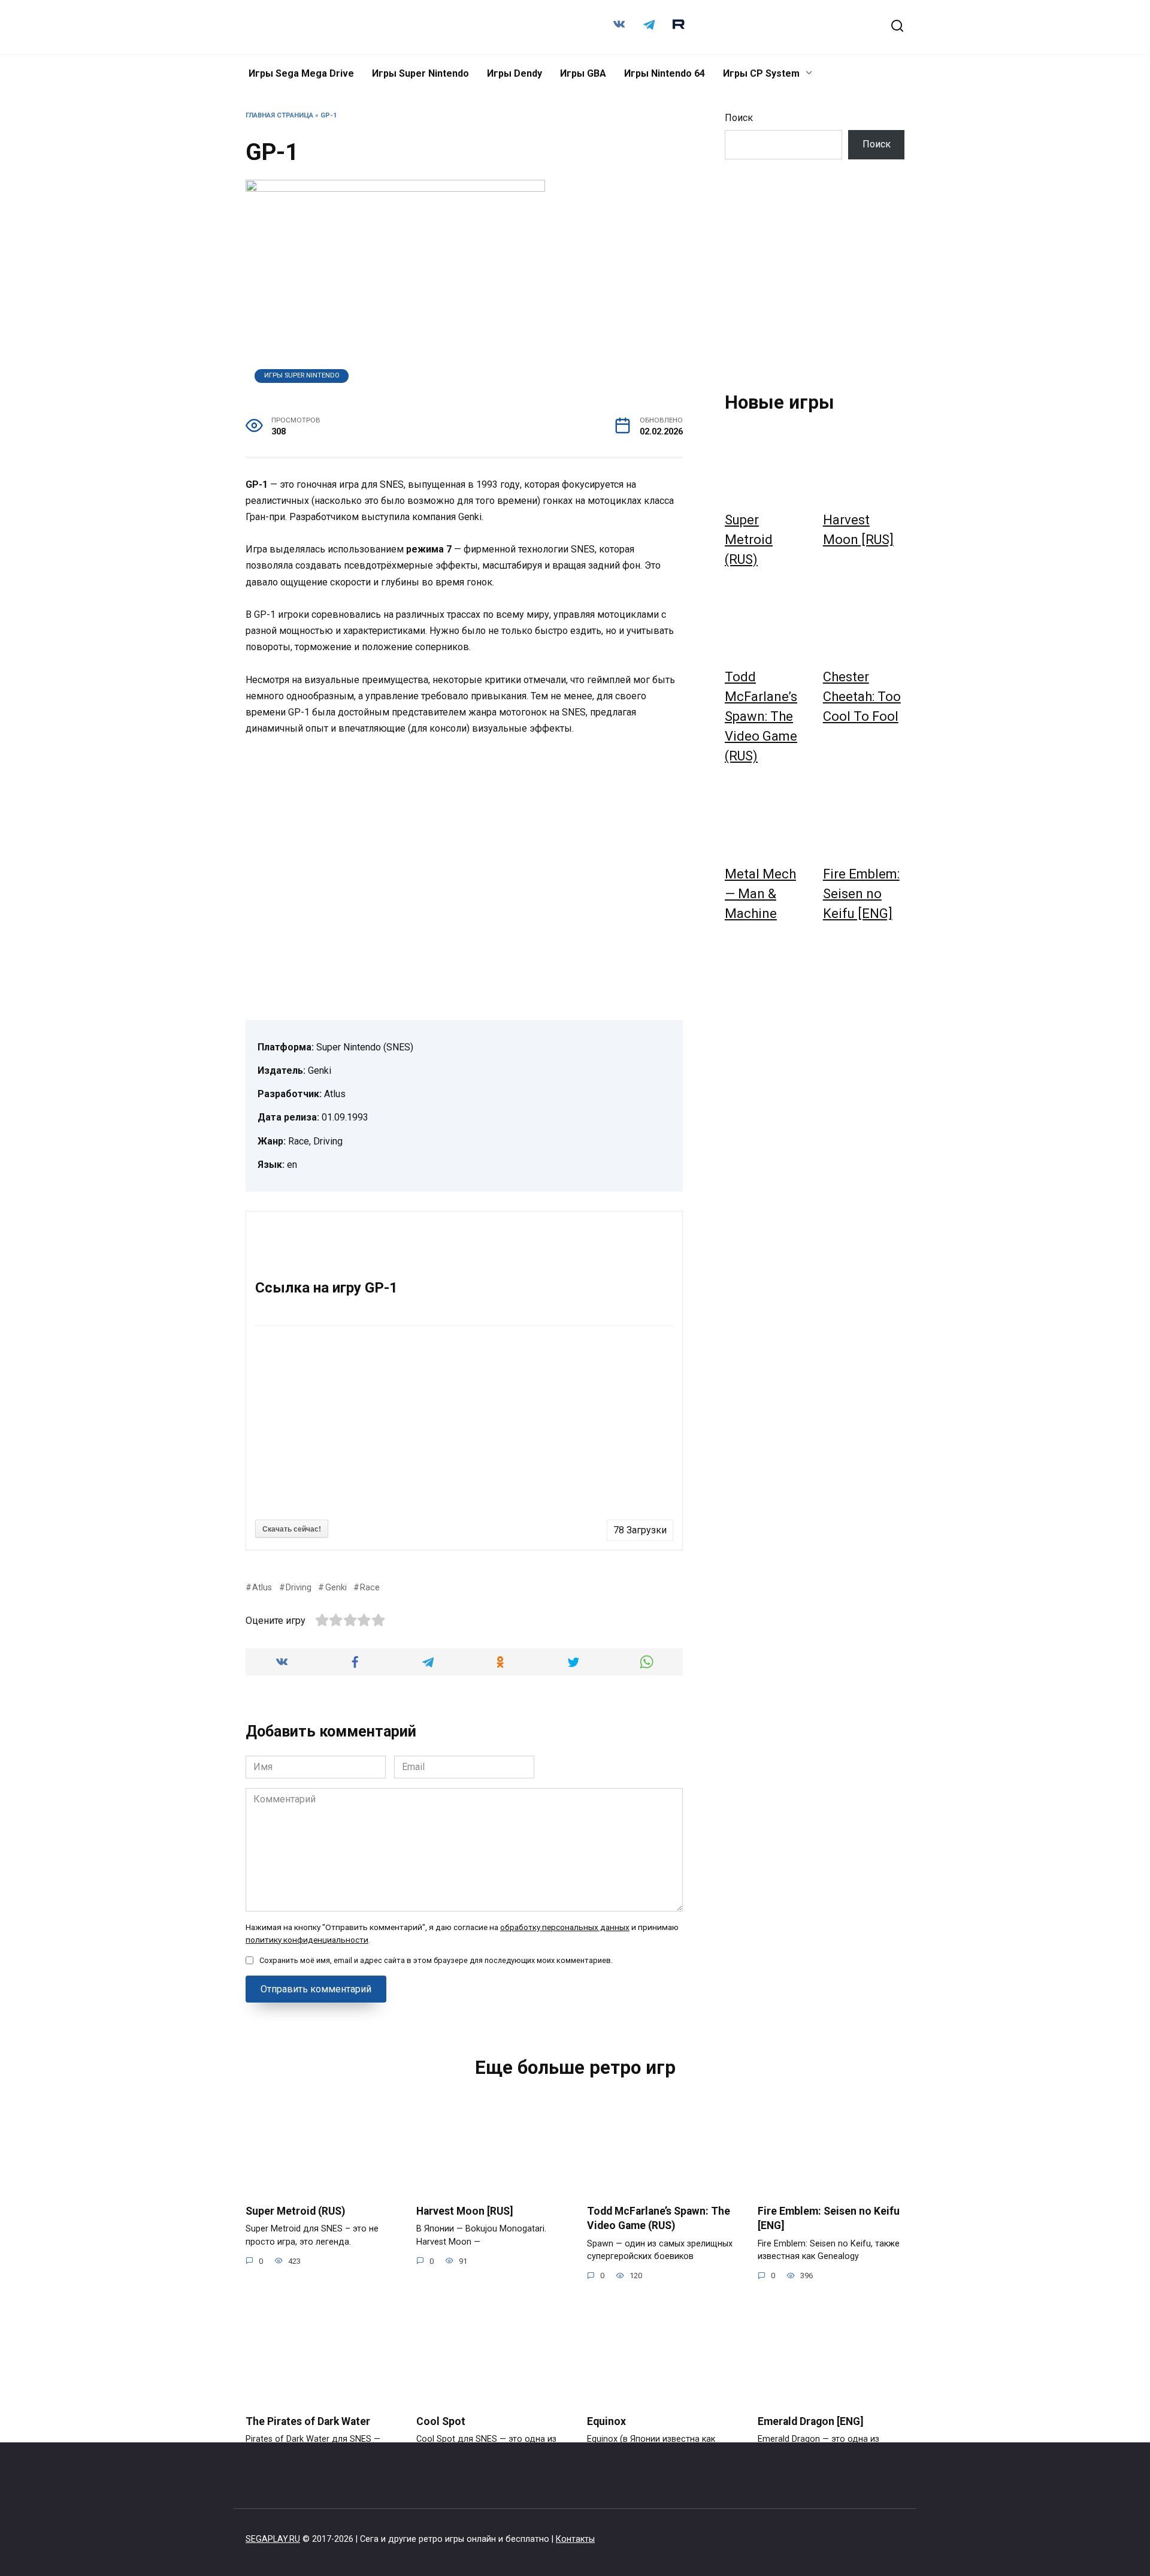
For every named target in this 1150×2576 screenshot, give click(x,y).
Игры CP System (761, 73)
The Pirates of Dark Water (308, 2421)
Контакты (575, 2539)
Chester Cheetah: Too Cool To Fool (862, 697)
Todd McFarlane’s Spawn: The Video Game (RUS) (761, 716)
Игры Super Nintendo (420, 73)
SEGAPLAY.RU (273, 2539)
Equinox (606, 2421)
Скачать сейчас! (292, 1529)
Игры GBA (583, 73)
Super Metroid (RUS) (749, 540)
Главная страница (279, 115)
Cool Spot (441, 2421)
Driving (299, 1588)
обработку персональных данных (565, 1927)
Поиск (739, 118)
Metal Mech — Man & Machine (760, 894)
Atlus (262, 1588)
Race (370, 1588)
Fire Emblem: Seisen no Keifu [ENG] (861, 894)
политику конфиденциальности (307, 1940)
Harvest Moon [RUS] (465, 2210)
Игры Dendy (515, 73)
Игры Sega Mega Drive (301, 73)
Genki (336, 1588)
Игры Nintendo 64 (665, 73)
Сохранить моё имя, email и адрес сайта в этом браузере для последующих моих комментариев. (436, 1960)
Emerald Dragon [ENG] (811, 2421)
